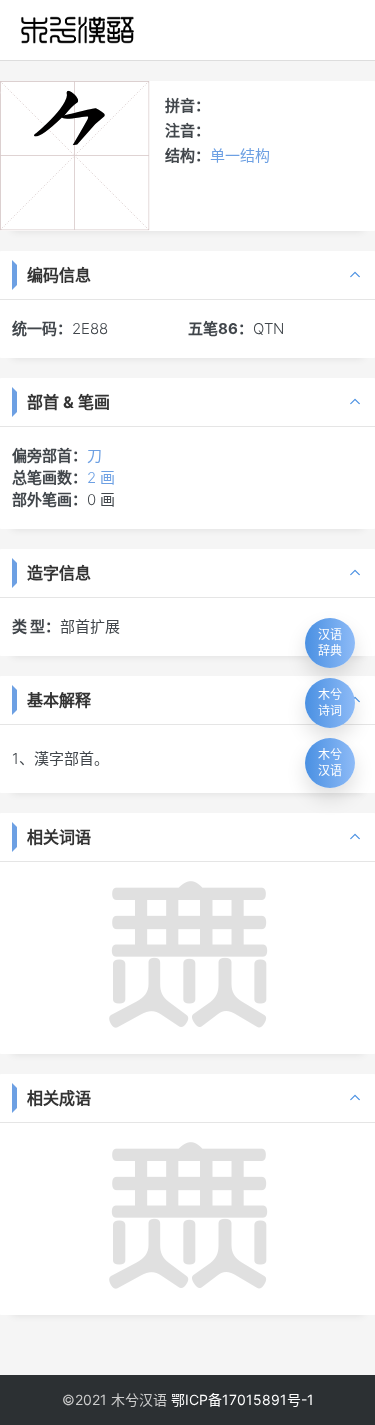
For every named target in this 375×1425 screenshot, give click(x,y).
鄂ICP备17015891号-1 (242, 1399)
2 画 (101, 477)
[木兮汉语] (77, 30)
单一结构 (240, 155)
